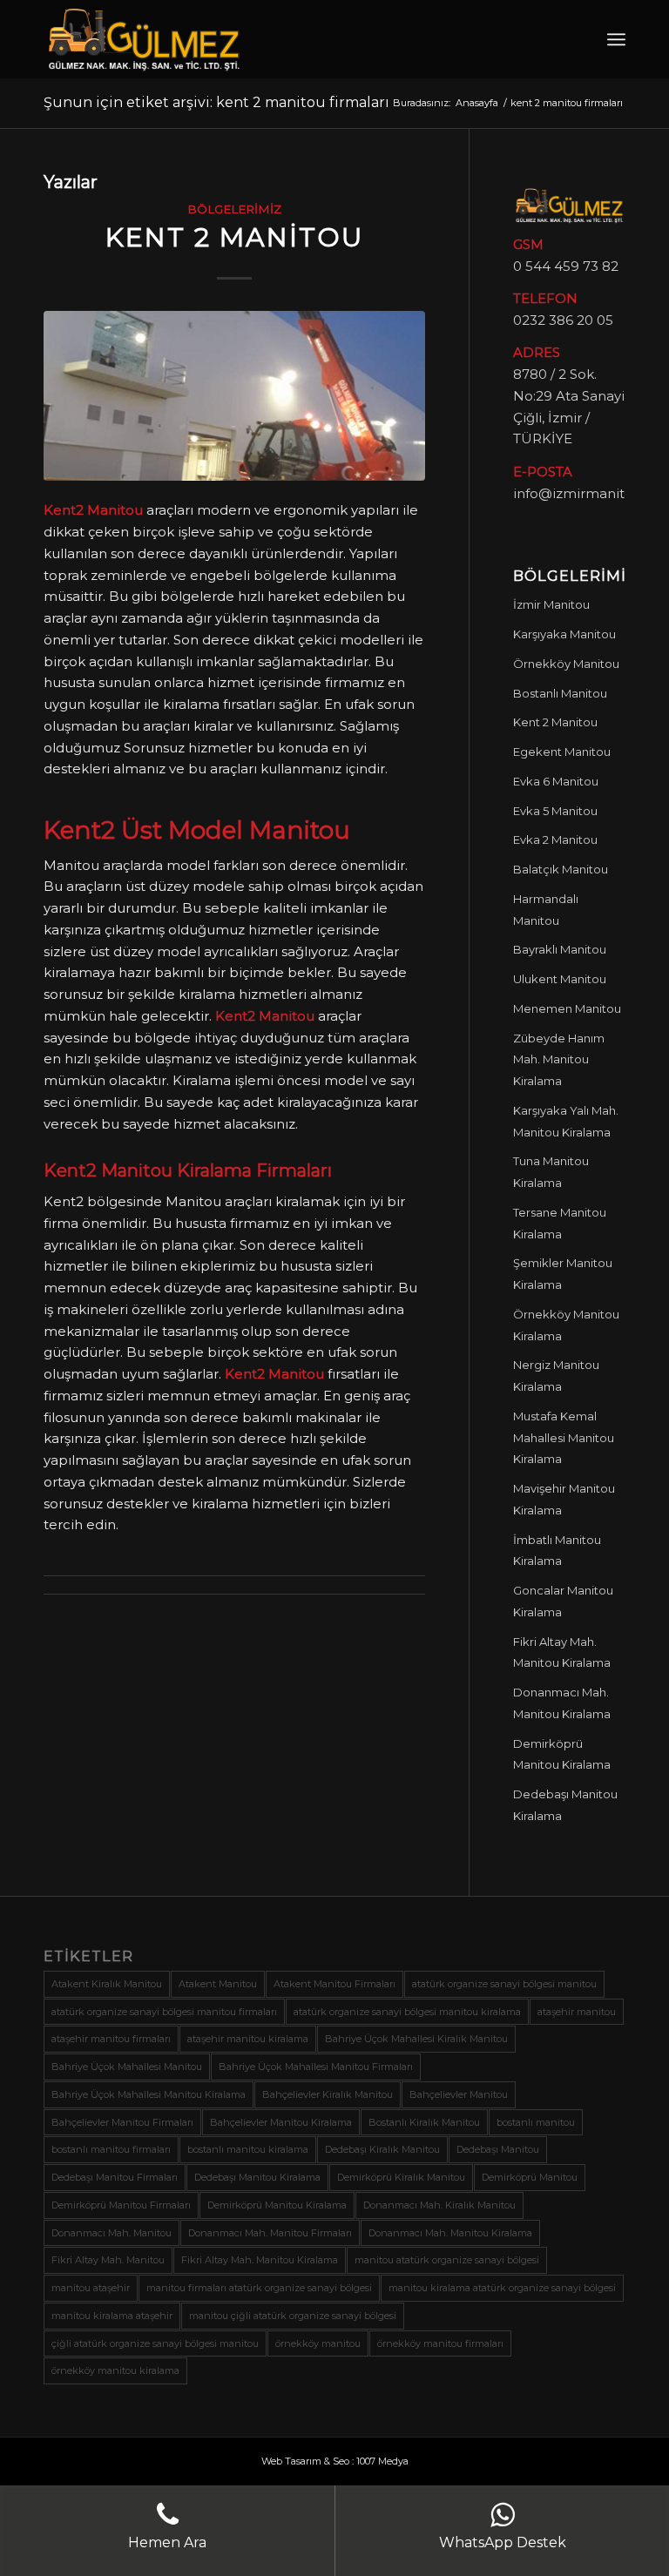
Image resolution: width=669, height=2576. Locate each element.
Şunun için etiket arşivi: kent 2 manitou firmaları (216, 102)
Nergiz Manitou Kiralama (556, 1376)
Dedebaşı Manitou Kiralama (565, 1805)
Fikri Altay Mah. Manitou (108, 2260)
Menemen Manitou (567, 1008)
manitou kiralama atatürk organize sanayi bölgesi (502, 2288)
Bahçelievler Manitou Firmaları (122, 2122)
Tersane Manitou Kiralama (560, 1223)
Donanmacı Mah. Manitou (111, 2233)
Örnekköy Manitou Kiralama (566, 1325)
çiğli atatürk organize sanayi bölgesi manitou (155, 2343)
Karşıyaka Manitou (564, 634)
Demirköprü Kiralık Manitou (401, 2177)
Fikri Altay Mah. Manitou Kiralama (562, 1652)
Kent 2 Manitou (234, 237)
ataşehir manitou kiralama (248, 2039)
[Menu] (616, 39)
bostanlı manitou (536, 2122)
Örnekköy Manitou (566, 664)
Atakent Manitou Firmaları (334, 1984)
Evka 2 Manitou (555, 840)
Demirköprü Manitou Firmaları (121, 2205)
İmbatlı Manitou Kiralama (557, 1551)
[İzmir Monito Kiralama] (234, 396)
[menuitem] (616, 39)
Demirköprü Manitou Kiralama (562, 1754)
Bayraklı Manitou (560, 949)
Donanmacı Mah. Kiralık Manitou (439, 2205)
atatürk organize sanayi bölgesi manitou (504, 1984)
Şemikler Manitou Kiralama (563, 1274)
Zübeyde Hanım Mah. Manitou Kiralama (559, 1060)
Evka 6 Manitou (556, 781)
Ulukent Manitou (560, 979)
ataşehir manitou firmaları (111, 2039)
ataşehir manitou (577, 2012)
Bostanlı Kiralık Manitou (424, 2122)
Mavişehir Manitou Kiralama (564, 1499)
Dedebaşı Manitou (498, 2149)
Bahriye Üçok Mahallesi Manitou (127, 2067)
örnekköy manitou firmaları (440, 2343)
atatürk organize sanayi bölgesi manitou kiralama (407, 2012)
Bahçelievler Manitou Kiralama (281, 2122)
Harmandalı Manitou (546, 910)
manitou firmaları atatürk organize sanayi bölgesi (259, 2288)
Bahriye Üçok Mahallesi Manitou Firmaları (316, 2067)
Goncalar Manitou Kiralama (563, 1601)
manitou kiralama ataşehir (112, 2316)
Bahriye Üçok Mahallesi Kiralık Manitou (416, 2039)
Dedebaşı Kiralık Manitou (382, 2149)
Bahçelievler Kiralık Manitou (328, 2094)
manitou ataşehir (91, 2288)
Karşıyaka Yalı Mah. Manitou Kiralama (566, 1121)
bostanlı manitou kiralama (248, 2149)
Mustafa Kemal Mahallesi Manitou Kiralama (564, 1438)
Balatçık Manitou (561, 869)
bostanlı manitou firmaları (111, 2149)
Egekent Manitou (562, 752)
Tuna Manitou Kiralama (551, 1172)
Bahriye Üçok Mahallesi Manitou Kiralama (149, 2094)
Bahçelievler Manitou (459, 2094)
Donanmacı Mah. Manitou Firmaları (270, 2233)
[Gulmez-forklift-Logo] (144, 39)
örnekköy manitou (318, 2343)
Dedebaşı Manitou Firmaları (115, 2177)
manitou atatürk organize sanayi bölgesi (447, 2260)
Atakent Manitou (218, 1984)
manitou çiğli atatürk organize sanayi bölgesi (293, 2316)
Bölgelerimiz (234, 209)
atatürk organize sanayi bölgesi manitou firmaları (164, 2012)
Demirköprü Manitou (530, 2177)
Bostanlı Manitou (560, 693)
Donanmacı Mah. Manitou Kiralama (562, 1703)
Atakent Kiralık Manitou (107, 1984)
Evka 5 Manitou (555, 811)
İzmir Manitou (551, 604)
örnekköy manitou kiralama (115, 2370)
